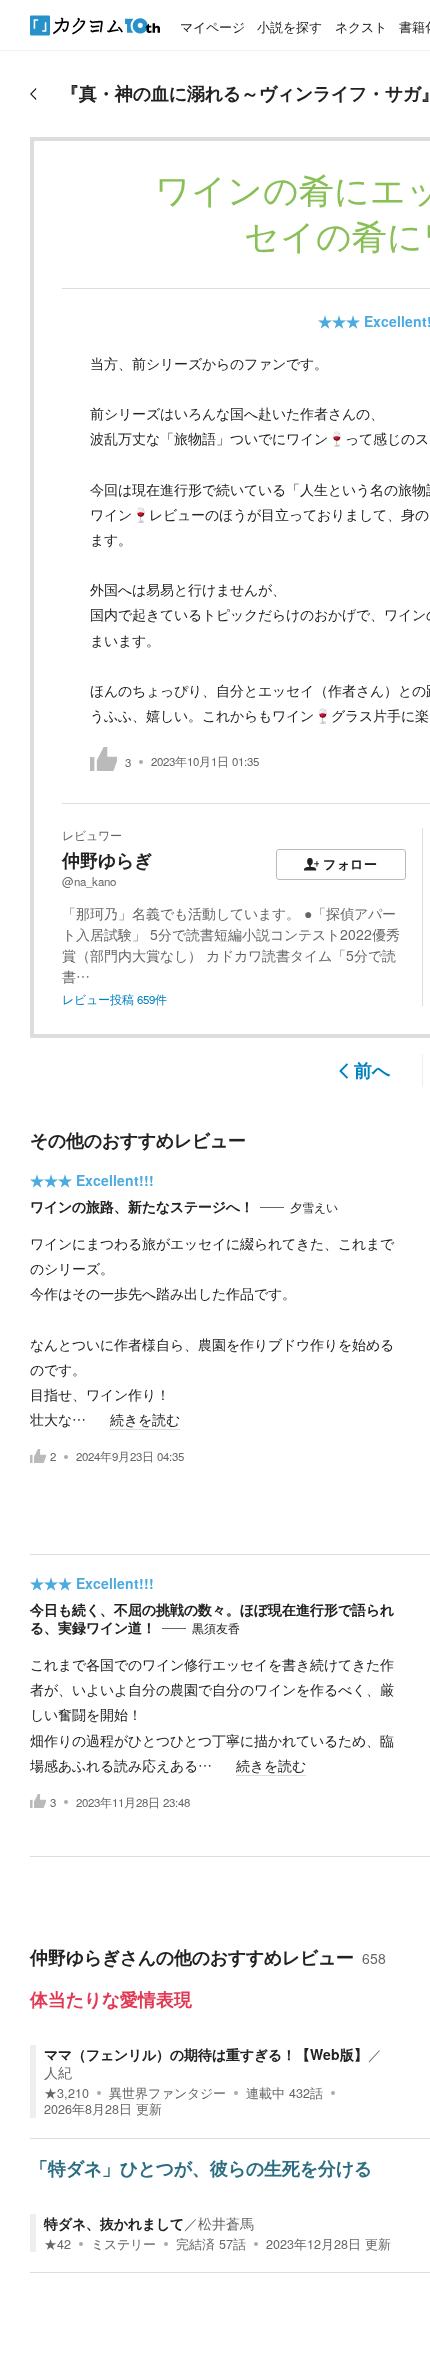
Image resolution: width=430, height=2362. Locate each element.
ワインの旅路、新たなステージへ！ (142, 1206)
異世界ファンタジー (167, 2093)
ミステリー (123, 2244)
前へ (372, 1070)
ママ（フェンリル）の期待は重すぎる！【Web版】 (206, 2054)
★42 (57, 2244)
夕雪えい (314, 1207)
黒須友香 (216, 1628)
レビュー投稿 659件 (114, 999)
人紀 (58, 2072)
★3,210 (66, 2093)
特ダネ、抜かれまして (114, 2223)
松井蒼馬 (226, 2223)
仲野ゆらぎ (107, 860)
